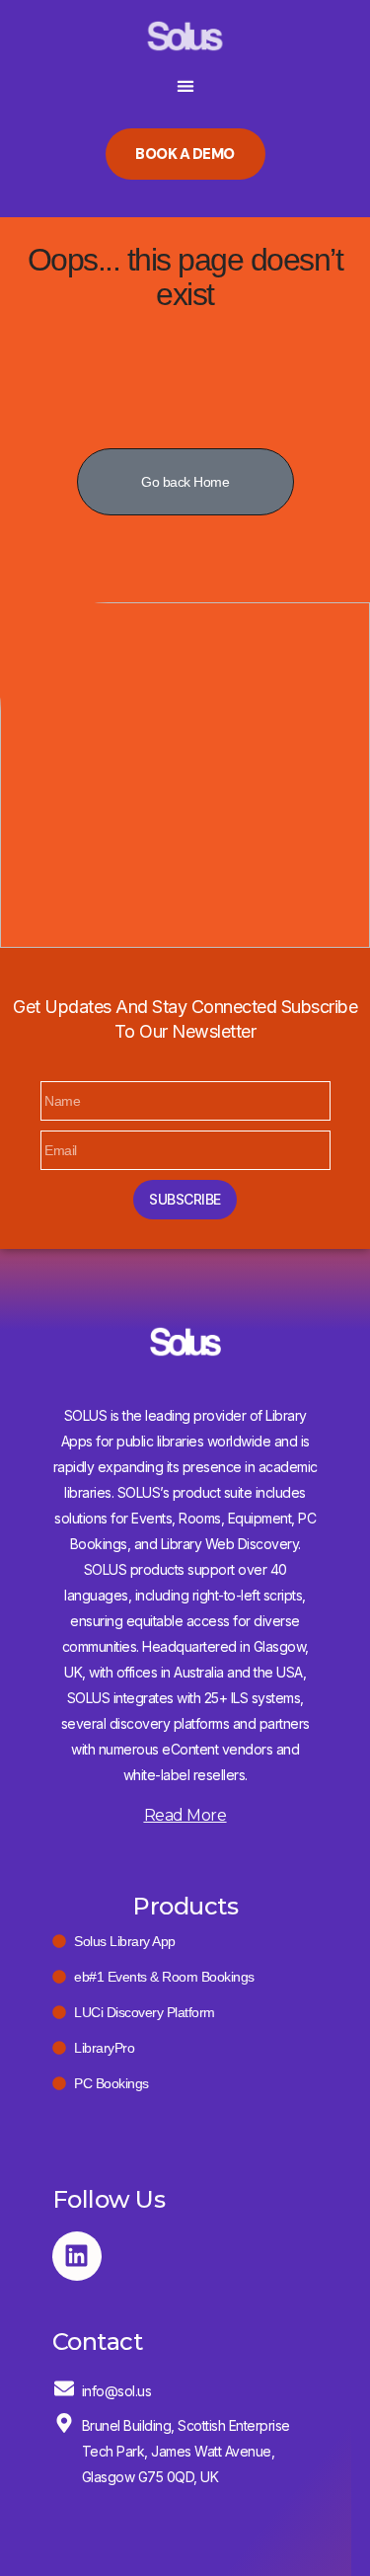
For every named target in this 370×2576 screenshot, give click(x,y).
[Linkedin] (77, 2256)
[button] (185, 85)
